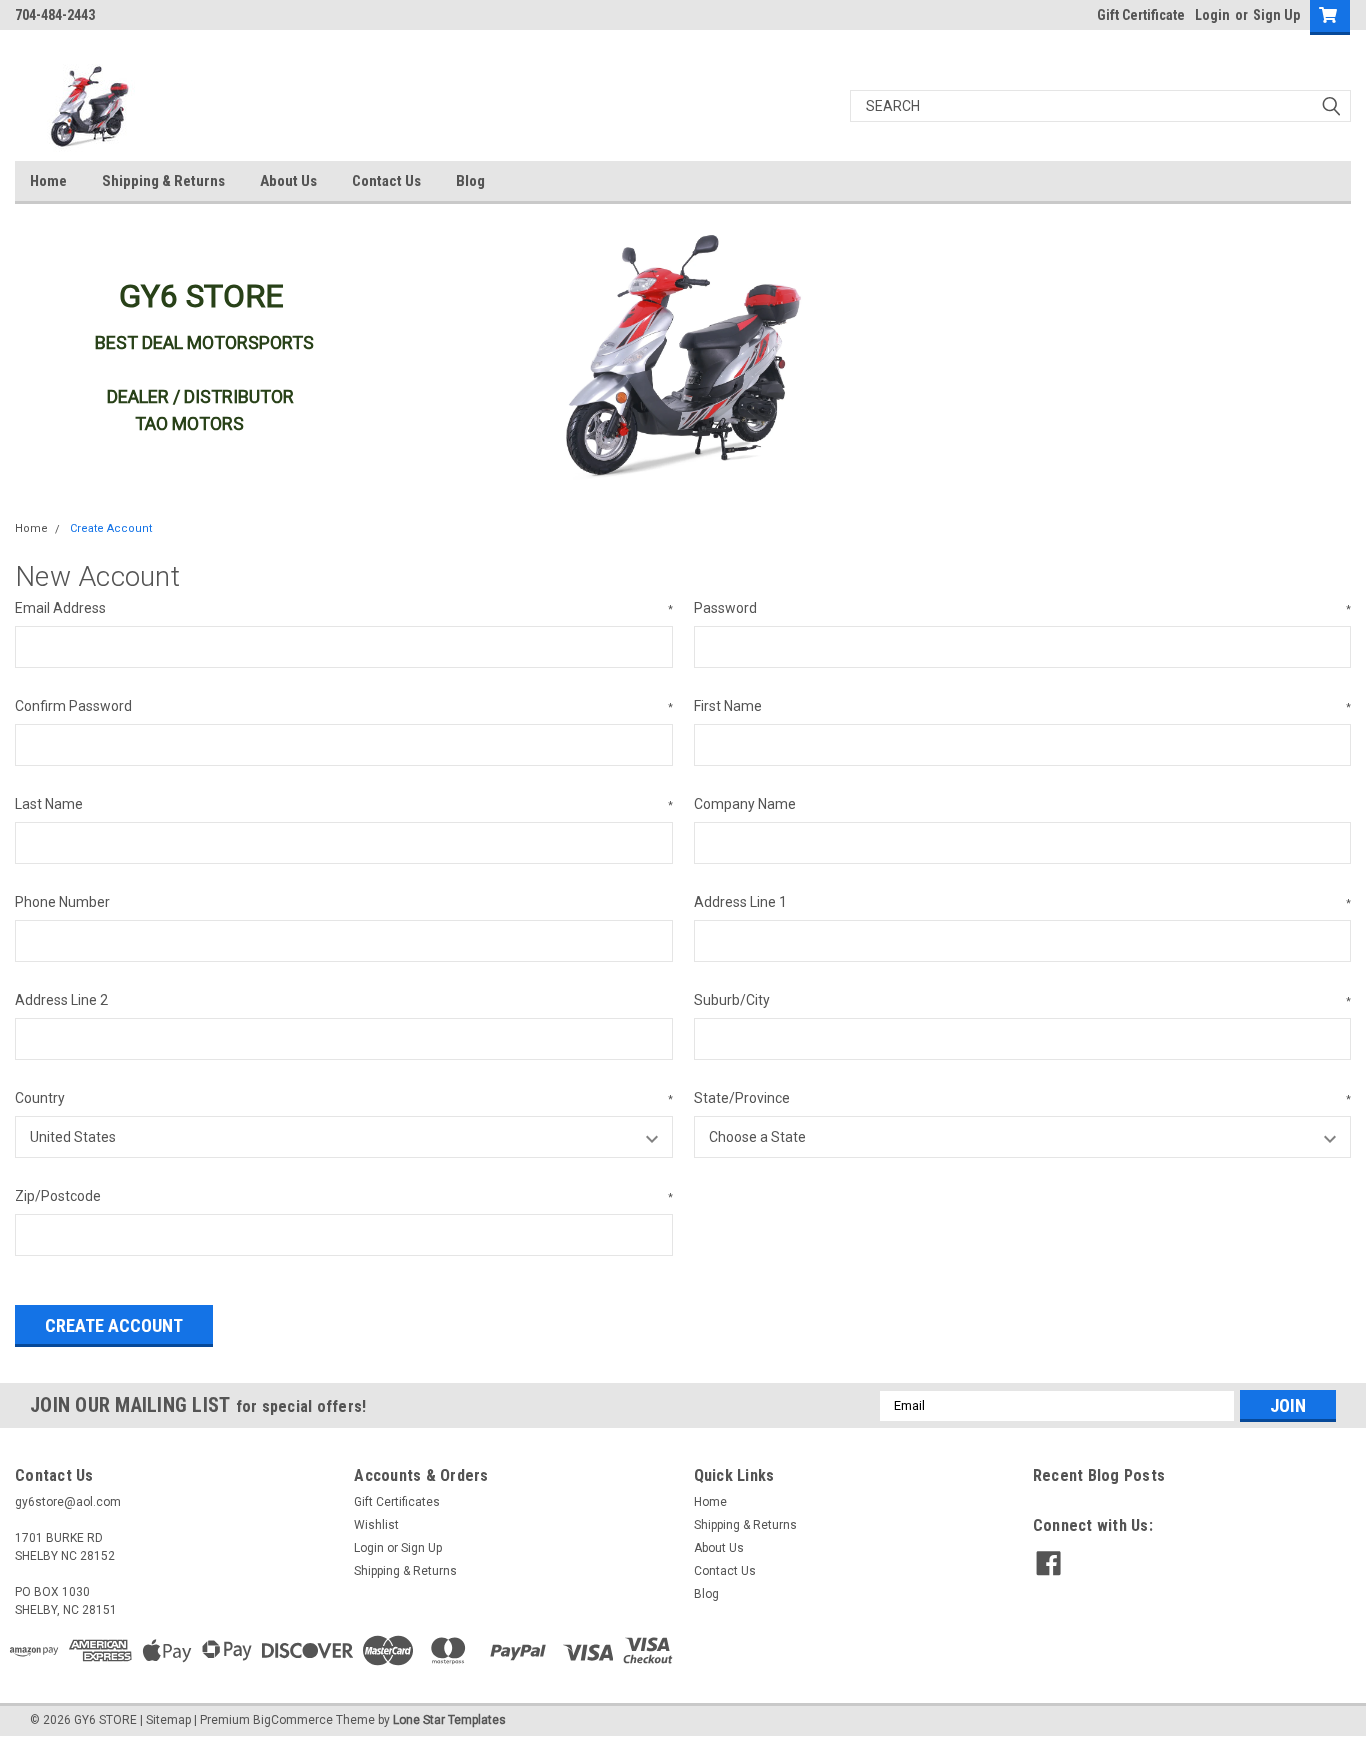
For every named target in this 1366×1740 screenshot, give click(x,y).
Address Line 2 (61, 1000)
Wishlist (376, 1525)
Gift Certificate (1141, 15)
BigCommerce (293, 1720)
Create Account (111, 528)
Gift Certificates (397, 1502)
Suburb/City (1023, 1000)
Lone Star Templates (449, 1720)
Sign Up (1276, 15)
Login (1212, 15)
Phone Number (62, 902)
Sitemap (168, 1720)
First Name (1023, 706)
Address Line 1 (1023, 902)
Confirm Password (344, 706)
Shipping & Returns (163, 181)
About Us (288, 181)
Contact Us (386, 181)
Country (344, 1098)
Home (48, 181)
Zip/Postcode (344, 1196)
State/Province (1023, 1098)
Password (1023, 608)
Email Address (344, 608)
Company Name (745, 804)
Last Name (344, 804)
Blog (470, 181)
